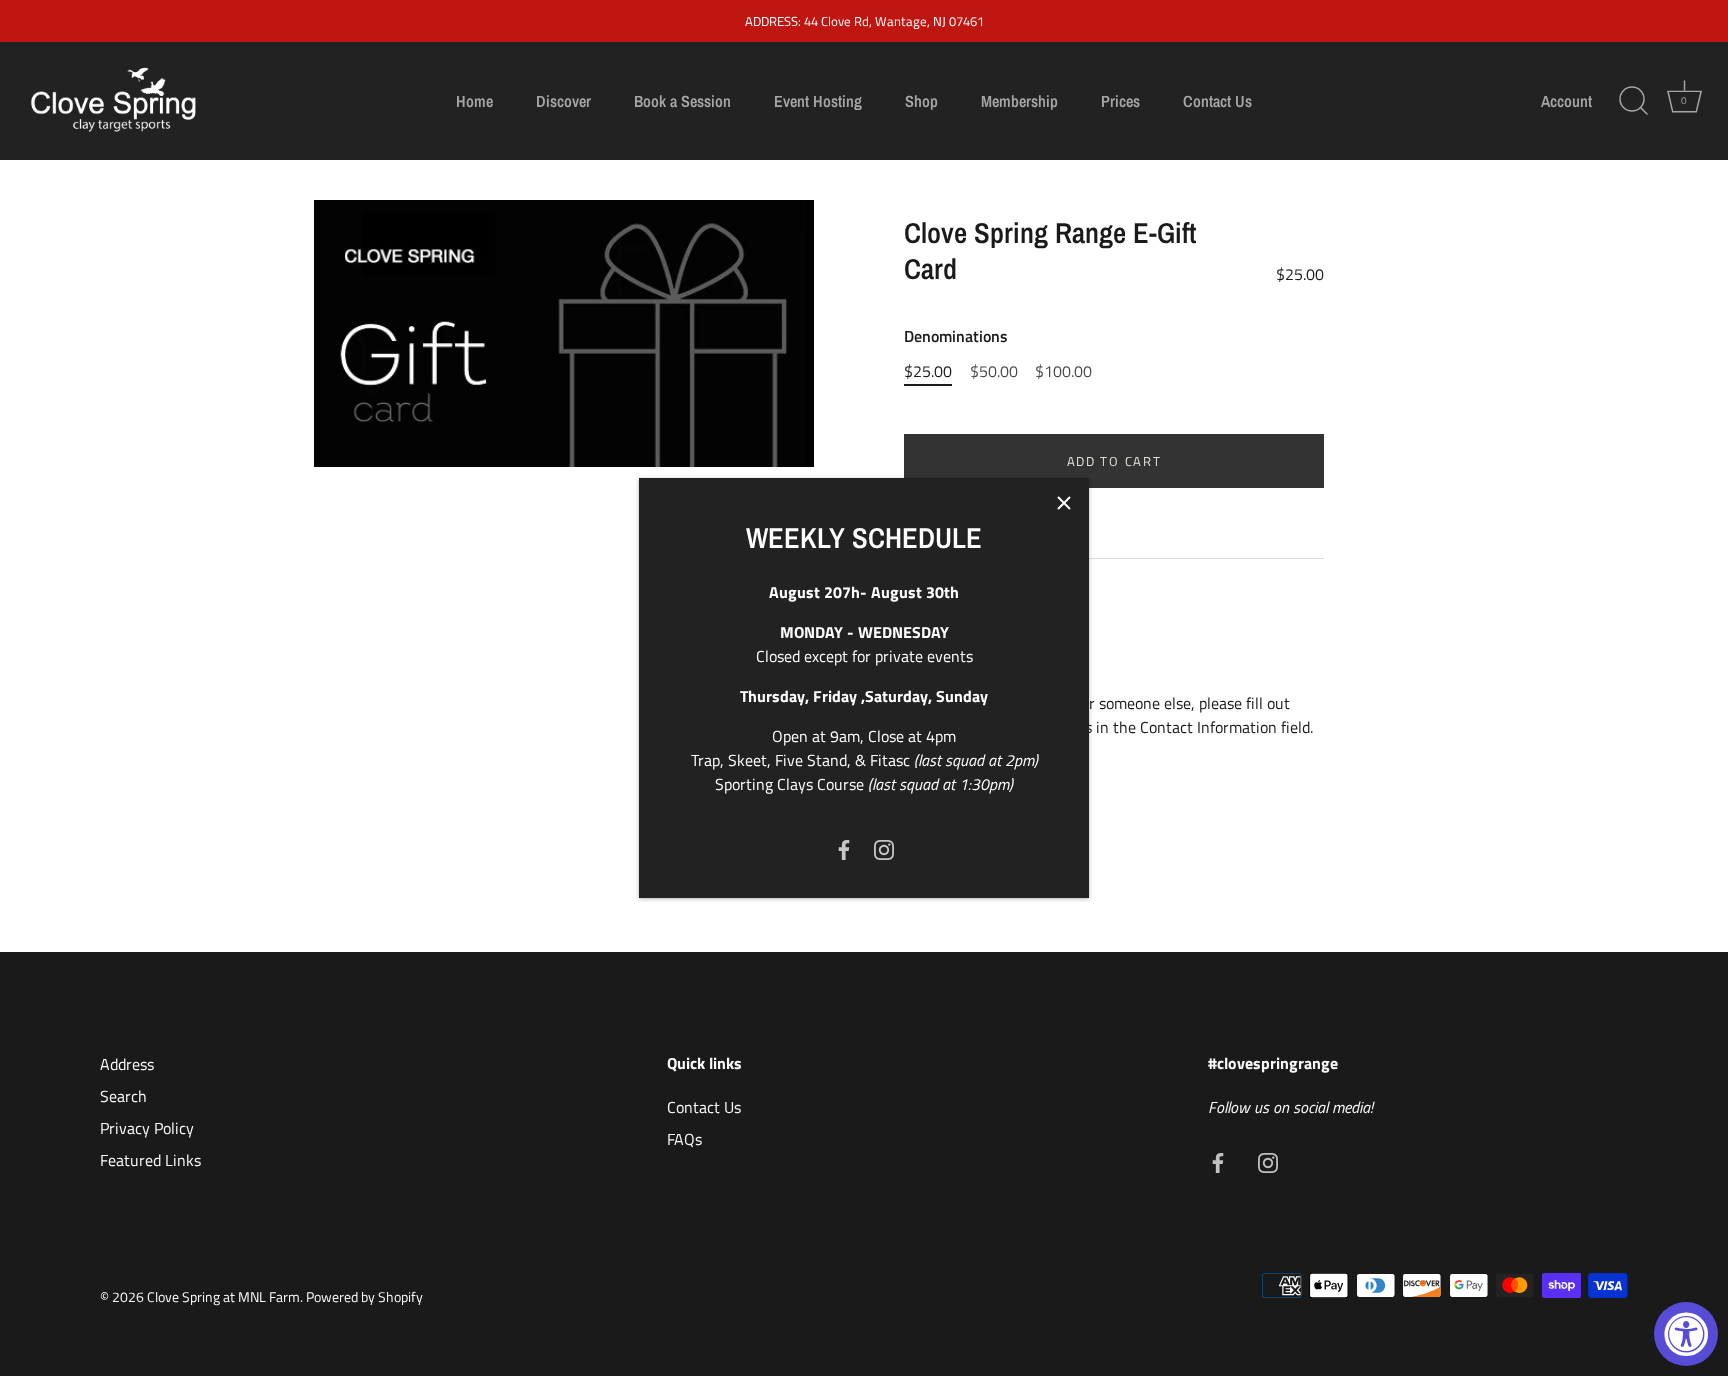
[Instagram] (884, 848)
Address (127, 1064)
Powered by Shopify (364, 1297)
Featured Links (150, 1160)
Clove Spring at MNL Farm (223, 1297)
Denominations (956, 336)
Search (123, 1096)
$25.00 (928, 371)
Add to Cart (1114, 461)
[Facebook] (844, 848)
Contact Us (1217, 101)
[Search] (1633, 101)
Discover (563, 101)
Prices (1120, 101)
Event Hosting (818, 101)
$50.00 (994, 371)
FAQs (684, 1139)
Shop (921, 101)
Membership (1019, 101)
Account (1566, 101)
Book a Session (682, 101)
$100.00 (1063, 371)
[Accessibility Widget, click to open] (1686, 1334)
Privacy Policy (147, 1128)
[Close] (1064, 503)
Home (474, 101)
